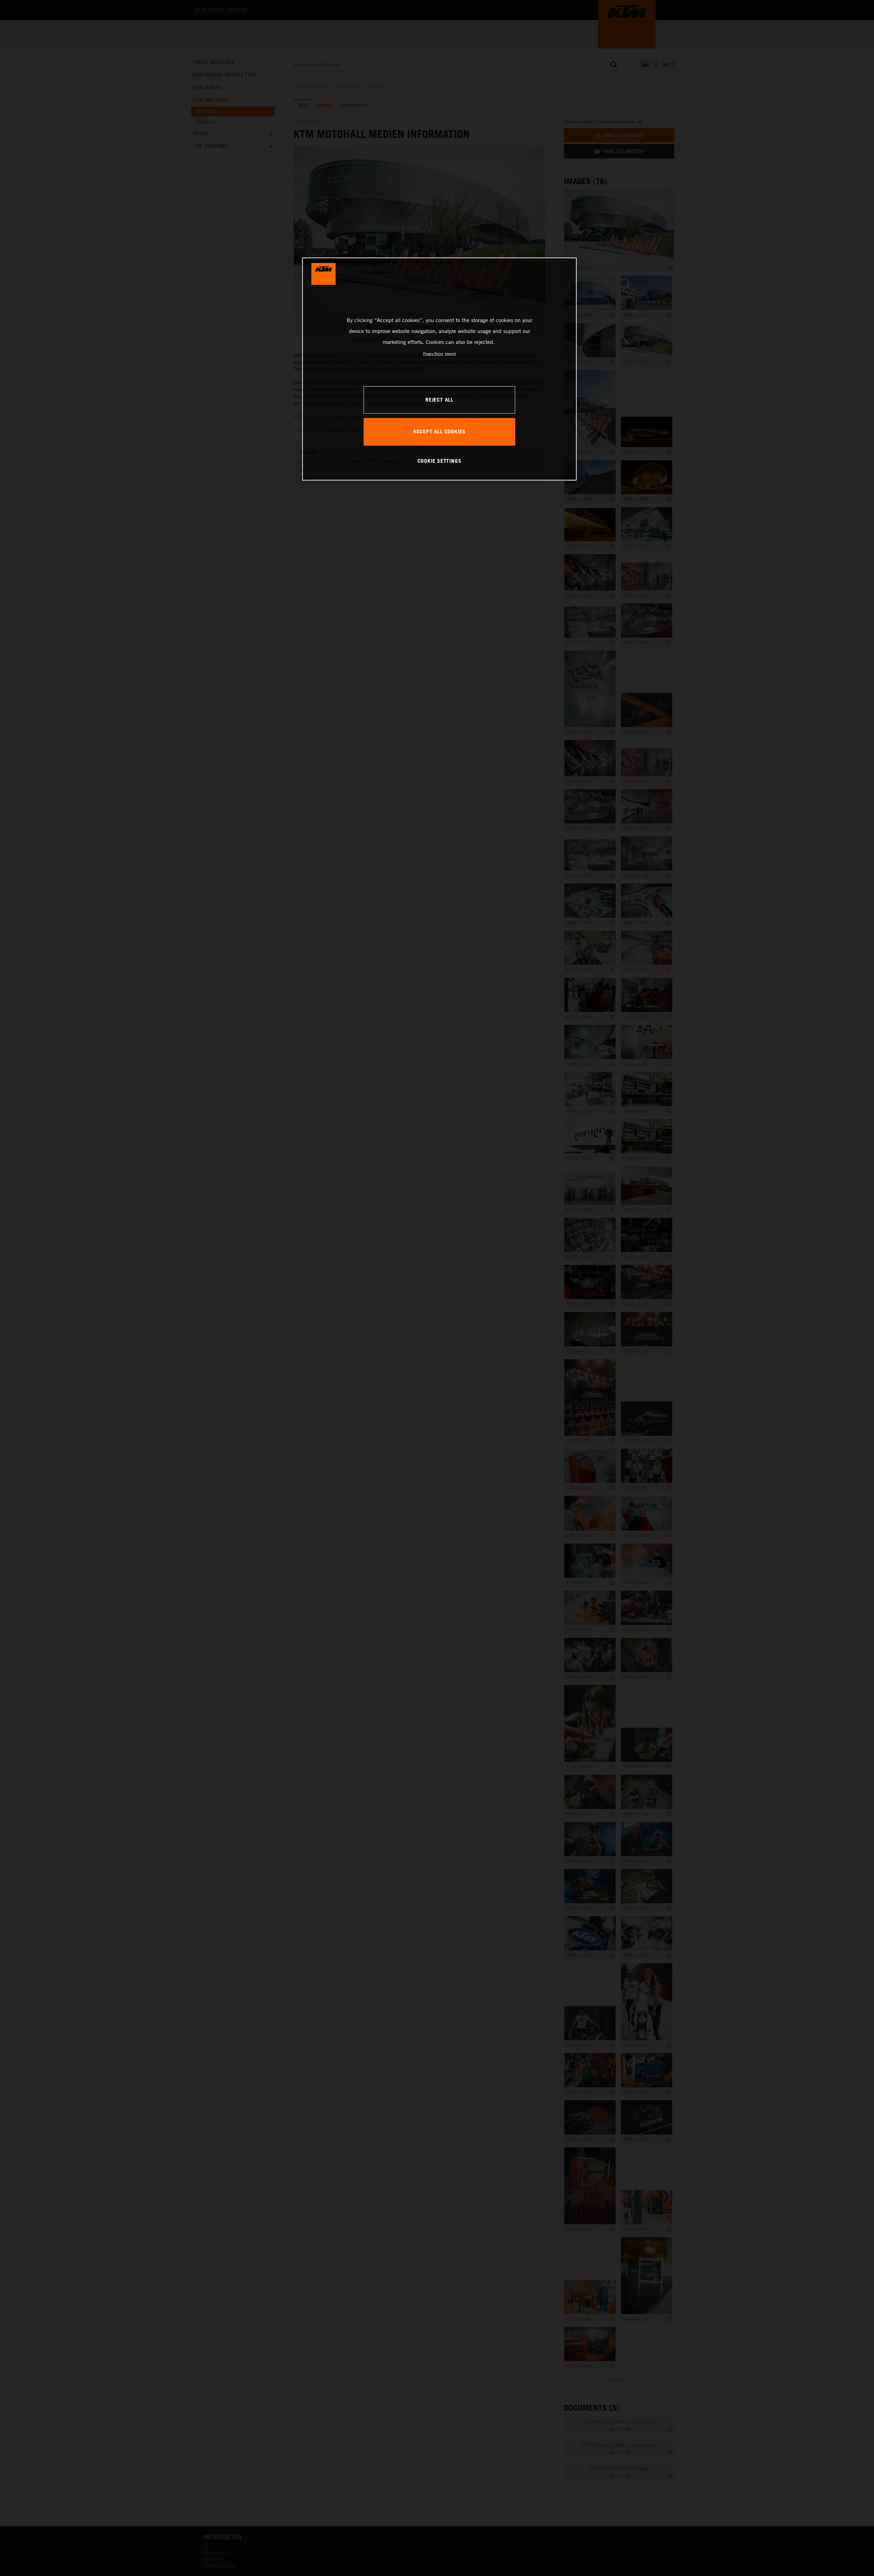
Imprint (450, 353)
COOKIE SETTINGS (440, 461)
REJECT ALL (439, 400)
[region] (439, 369)
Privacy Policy (433, 353)
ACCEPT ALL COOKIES (439, 431)
